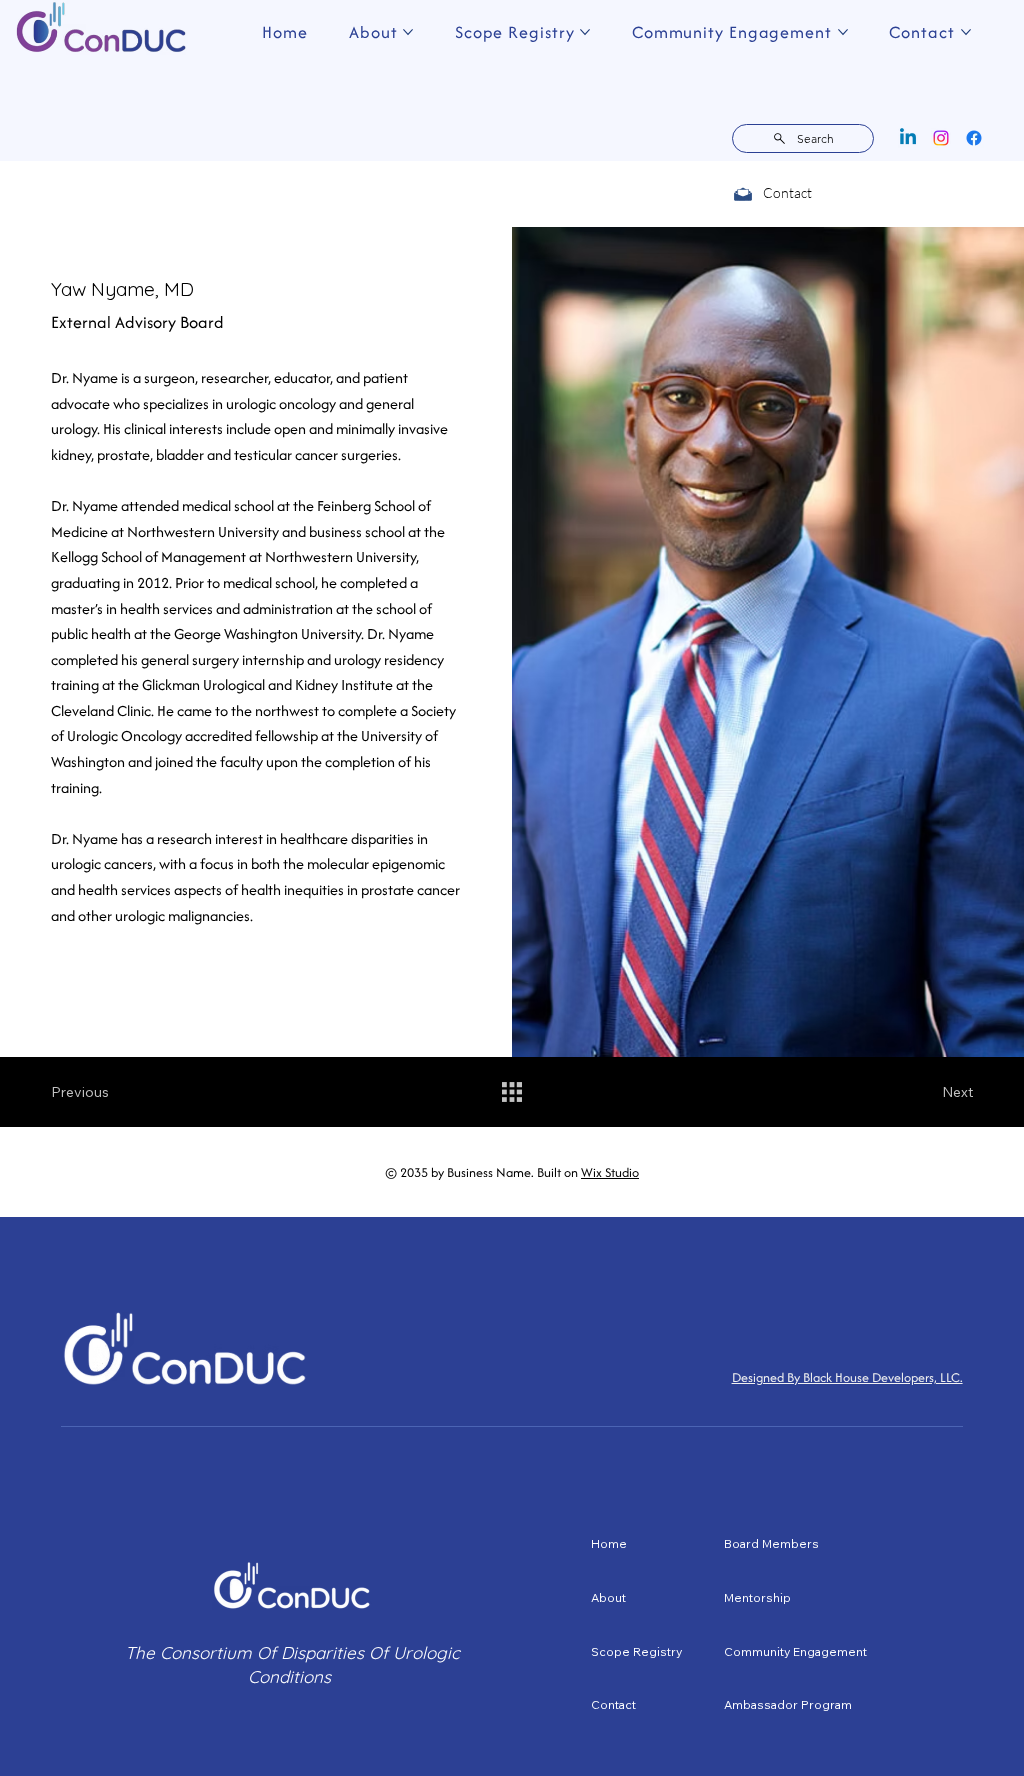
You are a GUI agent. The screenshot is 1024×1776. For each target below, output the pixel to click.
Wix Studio (610, 1172)
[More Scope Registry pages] (585, 32)
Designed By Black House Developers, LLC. (847, 1377)
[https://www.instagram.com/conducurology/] (941, 138)
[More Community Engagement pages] (843, 32)
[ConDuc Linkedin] (908, 138)
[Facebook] (974, 138)
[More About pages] (408, 32)
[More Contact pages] (966, 32)
